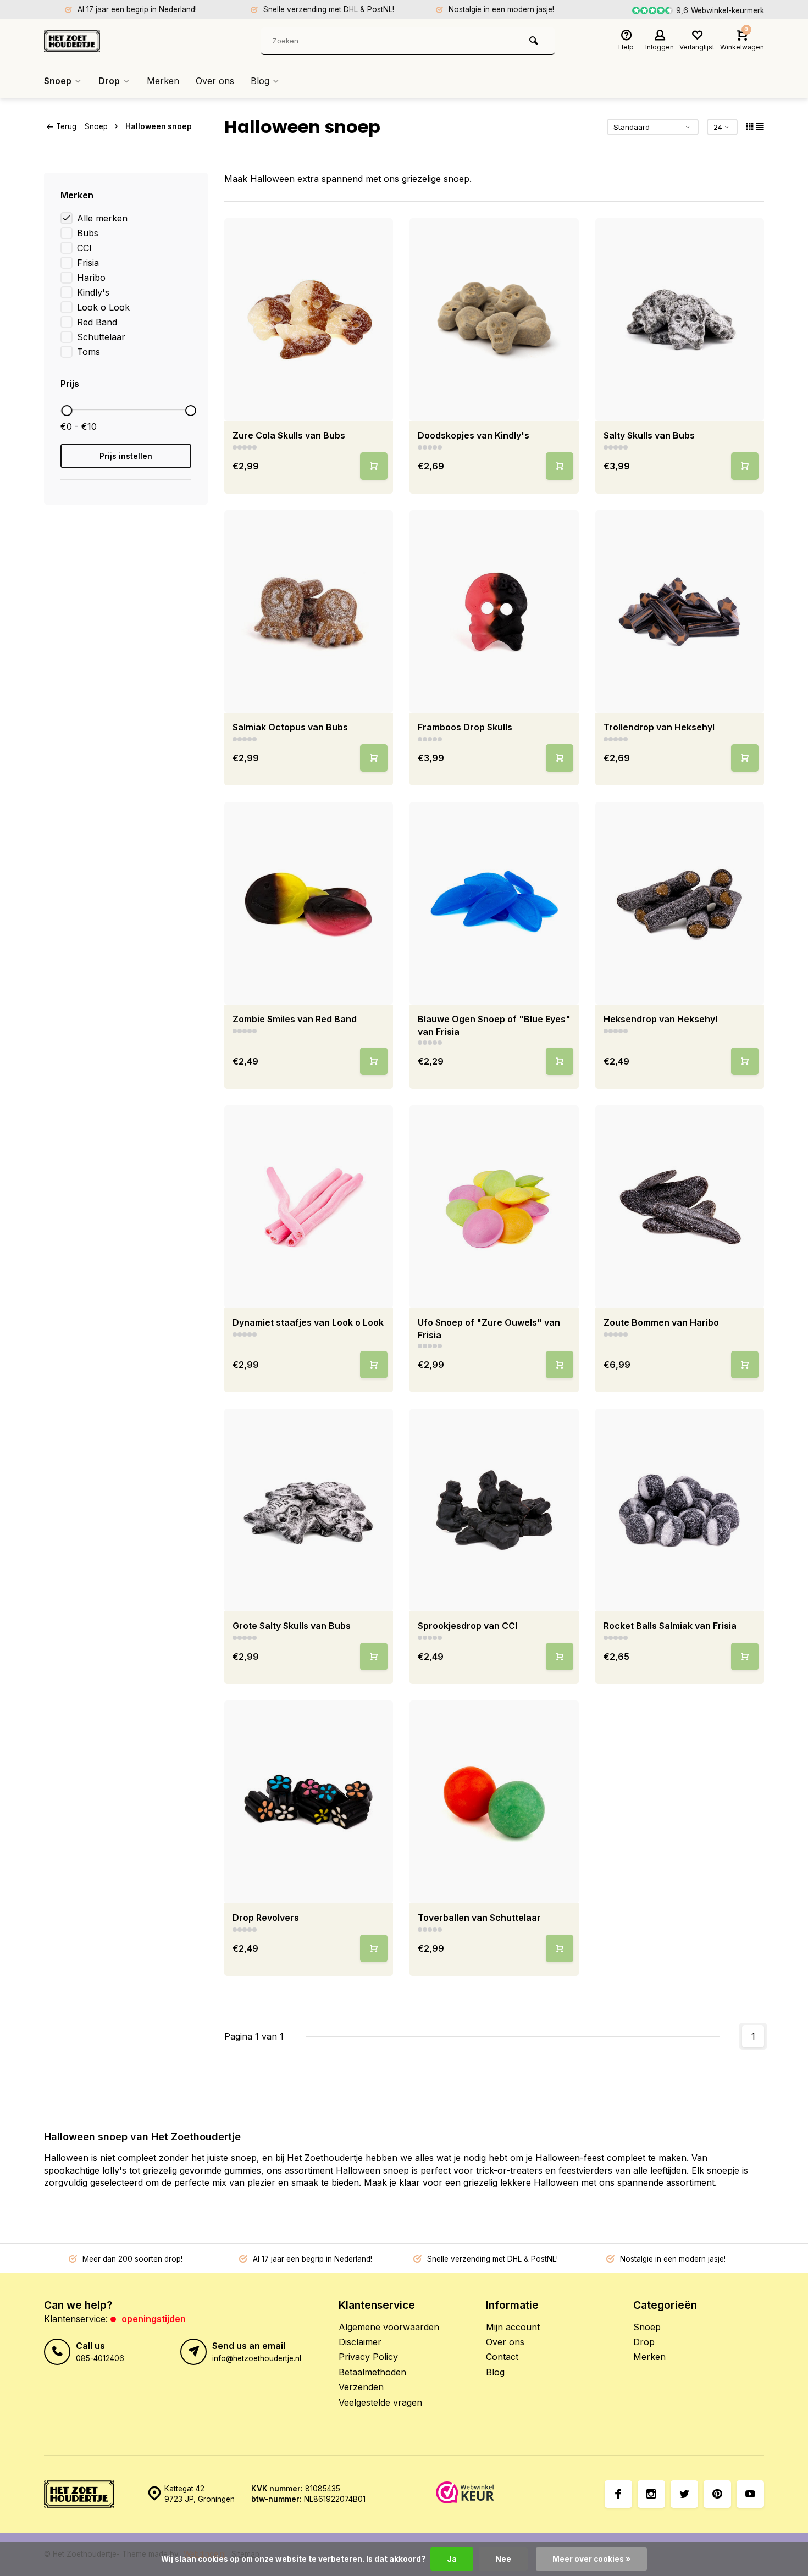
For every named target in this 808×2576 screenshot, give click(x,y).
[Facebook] (618, 2494)
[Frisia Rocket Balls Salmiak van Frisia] (680, 1510)
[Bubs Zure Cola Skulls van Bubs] (309, 320)
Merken (163, 81)
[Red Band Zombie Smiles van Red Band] (309, 903)
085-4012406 (100, 2358)
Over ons (215, 81)
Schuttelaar (101, 337)
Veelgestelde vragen (380, 2402)
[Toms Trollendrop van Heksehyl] (680, 611)
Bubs (88, 233)
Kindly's (93, 292)
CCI (84, 248)
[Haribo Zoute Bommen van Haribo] (680, 1207)
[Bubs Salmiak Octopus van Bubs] (309, 611)
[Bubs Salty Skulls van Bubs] (680, 320)
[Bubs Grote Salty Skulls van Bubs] (309, 1510)
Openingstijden (154, 2319)
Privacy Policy (368, 2357)
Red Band (97, 322)
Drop (109, 81)
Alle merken (102, 218)
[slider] (67, 411)
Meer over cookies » (591, 2559)
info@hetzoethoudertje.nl (257, 2358)
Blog (260, 81)
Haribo (91, 278)
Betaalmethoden (372, 2372)
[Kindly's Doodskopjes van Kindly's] (494, 320)
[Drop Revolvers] (309, 1802)
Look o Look (103, 307)
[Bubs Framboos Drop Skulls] (494, 611)
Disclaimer (360, 2342)
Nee (503, 2559)
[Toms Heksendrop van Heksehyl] (680, 903)
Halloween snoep (159, 126)
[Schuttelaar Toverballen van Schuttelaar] (494, 1802)
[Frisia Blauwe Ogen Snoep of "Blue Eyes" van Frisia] (494, 903)
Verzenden (361, 2387)
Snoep (58, 81)
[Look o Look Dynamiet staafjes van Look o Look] (309, 1207)
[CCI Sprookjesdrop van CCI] (494, 1510)
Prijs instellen (126, 456)
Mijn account (513, 2327)
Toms (88, 352)
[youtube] (750, 2494)
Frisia (88, 263)
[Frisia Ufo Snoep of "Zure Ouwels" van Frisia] (494, 1207)
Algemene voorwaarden (389, 2327)
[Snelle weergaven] (374, 466)
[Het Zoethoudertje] (110, 41)
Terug (66, 126)
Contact (502, 2357)
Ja (452, 2559)
